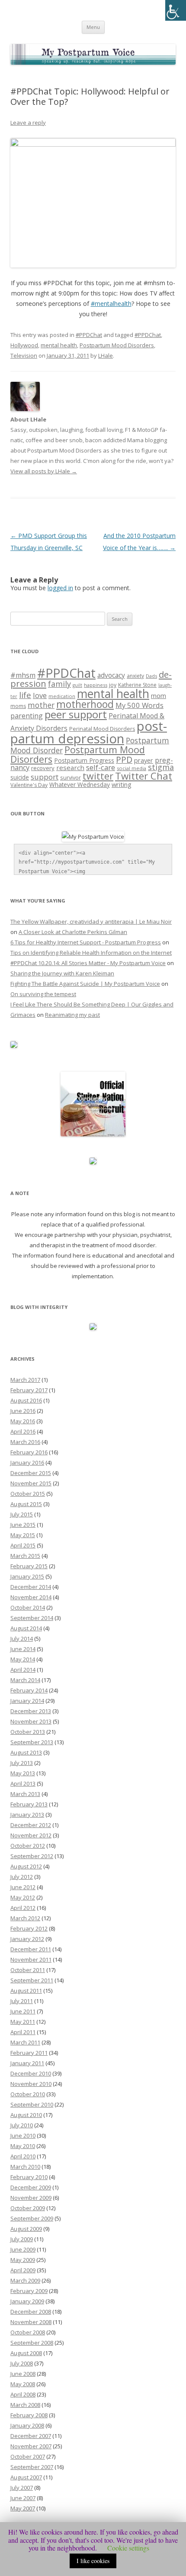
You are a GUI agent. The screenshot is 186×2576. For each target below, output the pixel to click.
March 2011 (25, 2042)
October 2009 (28, 2208)
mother (41, 705)
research (70, 767)
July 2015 (22, 1514)
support (45, 777)
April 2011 (23, 2032)
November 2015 (31, 1483)
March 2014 (25, 1680)
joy (113, 685)
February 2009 (29, 2291)
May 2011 (23, 2022)
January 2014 (27, 1701)
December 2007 (31, 2436)
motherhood (85, 704)
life (25, 695)
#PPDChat (89, 335)
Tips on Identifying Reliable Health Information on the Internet (91, 953)
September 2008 (32, 2343)
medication (62, 696)
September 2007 (32, 2467)
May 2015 (23, 1535)
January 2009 (27, 2301)
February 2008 (29, 2415)
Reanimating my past (72, 1015)
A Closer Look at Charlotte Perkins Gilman (73, 932)
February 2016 (29, 1452)
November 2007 (31, 2446)
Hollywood (24, 345)
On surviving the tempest (43, 994)
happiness (96, 685)
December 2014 (31, 1587)
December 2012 (31, 1825)
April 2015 (23, 1545)
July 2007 (22, 2488)
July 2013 (22, 1763)
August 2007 (26, 2477)
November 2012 (31, 1835)
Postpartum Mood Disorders (117, 345)
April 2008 (23, 2394)
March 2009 (25, 2280)
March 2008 (25, 2405)
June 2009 (23, 2249)
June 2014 (23, 1649)
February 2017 (29, 1390)
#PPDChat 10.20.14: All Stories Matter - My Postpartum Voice (88, 963)
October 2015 (28, 1494)
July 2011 (22, 2001)
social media (131, 768)
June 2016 (23, 1411)
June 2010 (23, 2136)
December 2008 (31, 2312)
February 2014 (29, 1690)
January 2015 (27, 1576)
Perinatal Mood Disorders (102, 729)
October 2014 (28, 1607)
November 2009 (31, 2198)
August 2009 (26, 2229)
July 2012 (22, 1877)
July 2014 (22, 1639)
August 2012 (26, 1866)
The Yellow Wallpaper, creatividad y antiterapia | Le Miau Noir (91, 922)
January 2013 (27, 1815)
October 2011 (28, 1970)
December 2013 (31, 1711)
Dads (151, 676)
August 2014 (26, 1628)
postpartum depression (89, 732)
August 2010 (26, 2115)
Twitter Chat (144, 776)
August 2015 (26, 1504)
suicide (20, 777)
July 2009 (22, 2239)
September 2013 (32, 1742)
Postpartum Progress (84, 760)
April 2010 (23, 2156)
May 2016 (23, 1421)
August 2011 (26, 1991)
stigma (161, 767)
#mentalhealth (111, 304)
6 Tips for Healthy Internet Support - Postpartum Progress (86, 942)
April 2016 (23, 1431)
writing (122, 784)
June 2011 (23, 2011)
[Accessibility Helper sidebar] (176, 10)
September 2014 (32, 1618)
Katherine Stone (137, 685)
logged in (60, 588)
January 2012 (27, 1939)
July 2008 (22, 2363)
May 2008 (23, 2384)
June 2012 (23, 1887)
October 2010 (28, 2094)
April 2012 (23, 1908)
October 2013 (28, 1732)
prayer (144, 760)
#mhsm (23, 675)
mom (159, 695)
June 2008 (23, 2374)
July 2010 (22, 2125)
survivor (71, 777)
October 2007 (28, 2456)
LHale (106, 355)
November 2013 (31, 1721)
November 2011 (31, 1960)
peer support (76, 714)
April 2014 (23, 1670)
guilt (77, 685)
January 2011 (27, 2063)
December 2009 (31, 2187)
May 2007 (23, 2508)
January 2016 (27, 1463)
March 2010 (25, 2167)
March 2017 (25, 1380)
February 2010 (29, 2177)
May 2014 (23, 1659)
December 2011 (31, 1949)
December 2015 (31, 1473)
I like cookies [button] (93, 2561)
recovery (43, 768)
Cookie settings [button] (128, 2548)
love (40, 695)
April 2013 (23, 1783)
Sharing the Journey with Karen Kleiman (62, 973)
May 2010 (23, 2146)
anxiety (135, 676)
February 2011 (29, 2053)
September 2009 (32, 2218)
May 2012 (23, 1897)
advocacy (111, 675)
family (59, 684)
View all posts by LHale (44, 471)
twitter (98, 776)
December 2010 (31, 2073)
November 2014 (31, 1597)
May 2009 (23, 2260)
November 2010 (31, 2084)
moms (18, 706)
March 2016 (25, 1442)
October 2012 (28, 1846)
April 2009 (23, 2270)
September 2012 (32, 1856)
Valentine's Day (29, 785)
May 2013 (23, 1773)
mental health (59, 345)
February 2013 (29, 1804)
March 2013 (25, 1794)
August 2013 (26, 1752)
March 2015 (25, 1556)
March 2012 (25, 1918)
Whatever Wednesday (80, 785)
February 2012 (29, 1928)
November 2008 (31, 2322)
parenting (27, 716)
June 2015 (23, 1525)
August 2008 (26, 2353)
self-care (101, 767)
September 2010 (32, 2104)
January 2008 (27, 2425)
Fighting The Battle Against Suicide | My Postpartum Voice (85, 984)
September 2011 (32, 1980)
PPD (124, 760)
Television (24, 355)
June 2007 (23, 2498)
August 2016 (26, 1400)
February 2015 (29, 1566)
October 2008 (28, 2332)
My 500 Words (139, 705)
